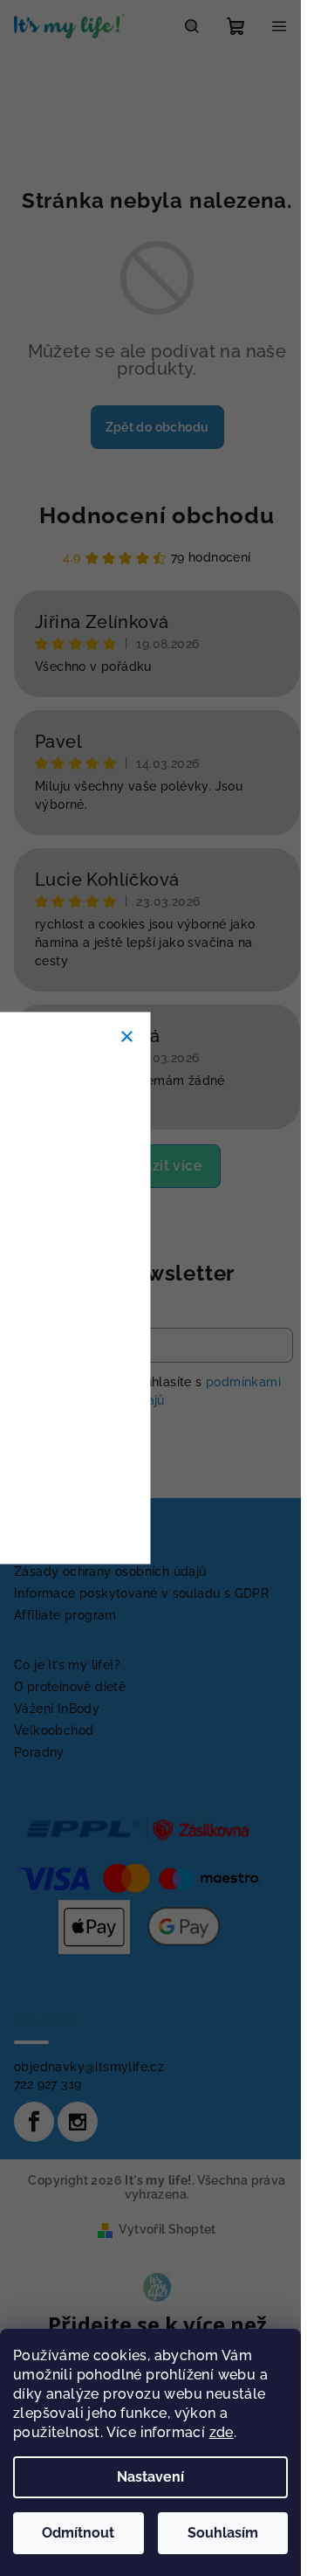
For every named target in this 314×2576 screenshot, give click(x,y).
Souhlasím (223, 2533)
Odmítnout (78, 2533)
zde (222, 2432)
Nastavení (150, 2477)
